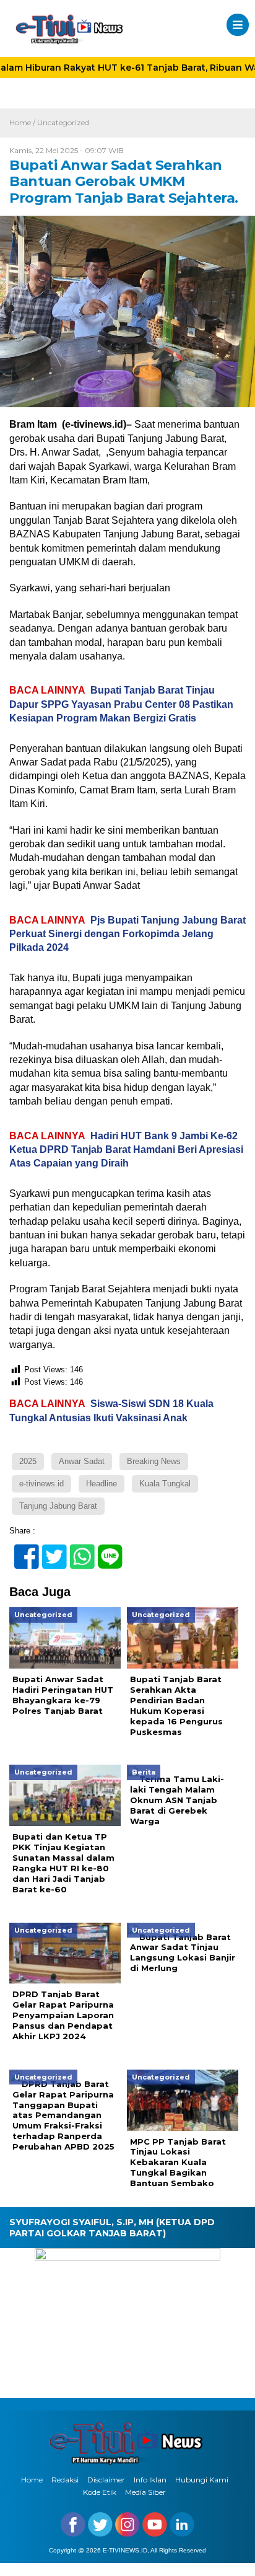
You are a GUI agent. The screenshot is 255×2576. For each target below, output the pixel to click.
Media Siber (145, 2492)
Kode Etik (100, 2492)
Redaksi (65, 2480)
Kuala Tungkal (165, 1484)
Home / (23, 122)
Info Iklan (150, 2480)
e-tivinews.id (41, 1484)
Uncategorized (63, 122)
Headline (102, 1484)
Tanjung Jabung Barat (58, 1506)
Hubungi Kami (202, 2480)
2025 (28, 1461)
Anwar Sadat (82, 1461)
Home (32, 2480)
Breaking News (154, 1461)
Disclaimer (106, 2480)
